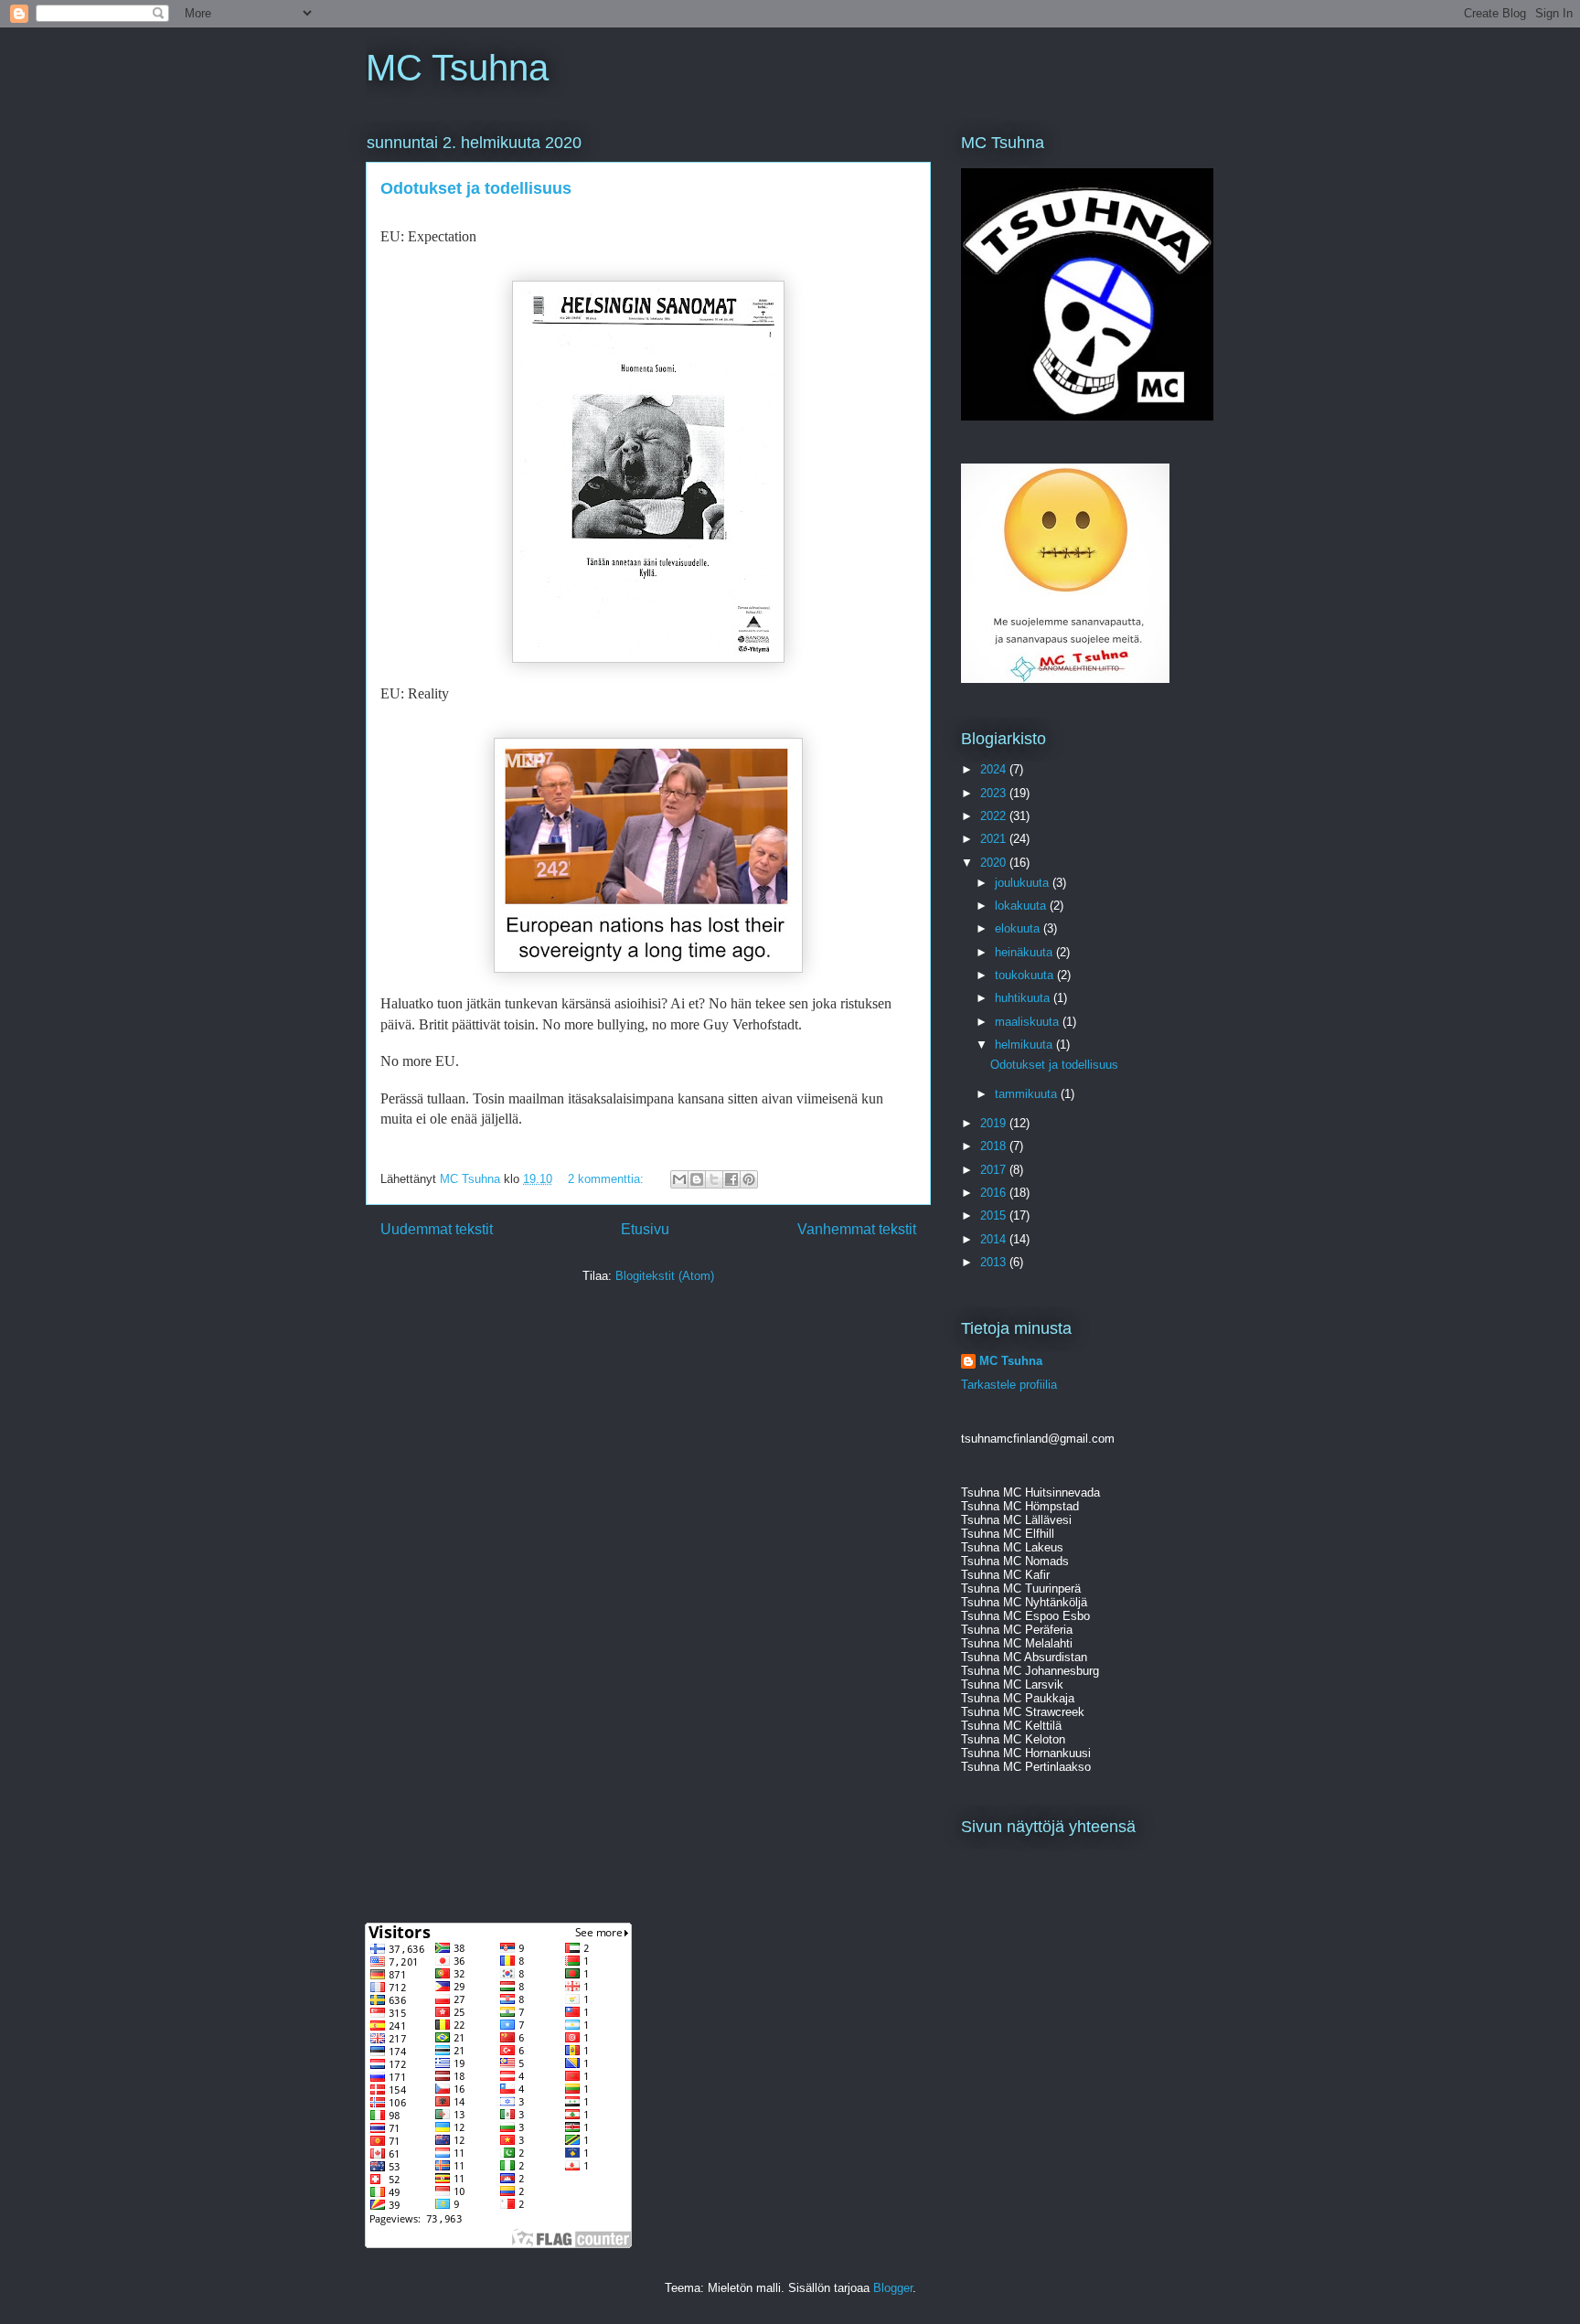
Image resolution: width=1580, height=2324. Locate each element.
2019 (995, 1123)
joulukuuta (1024, 883)
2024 (995, 769)
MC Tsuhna (457, 68)
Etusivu (645, 1229)
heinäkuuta (1025, 952)
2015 (995, 1215)
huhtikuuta (1024, 998)
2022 (995, 816)
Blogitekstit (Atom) (665, 1276)
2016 (995, 1193)
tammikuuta (1028, 1094)
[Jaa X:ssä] (714, 1179)
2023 (995, 793)
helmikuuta (1025, 1045)
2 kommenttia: (608, 1179)
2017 (995, 1170)
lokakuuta (1022, 906)
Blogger (893, 2288)
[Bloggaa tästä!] (697, 1179)
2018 (995, 1146)
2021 (995, 839)
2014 (995, 1239)
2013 (995, 1262)
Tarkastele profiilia (1009, 1385)
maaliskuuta (1029, 1022)
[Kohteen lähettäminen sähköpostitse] (679, 1179)
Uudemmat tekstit (437, 1229)
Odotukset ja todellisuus (476, 188)
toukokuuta (1026, 975)
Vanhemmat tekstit (857, 1229)
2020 (995, 863)
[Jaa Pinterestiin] (749, 1179)
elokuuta (1019, 928)
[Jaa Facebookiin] (731, 1179)
